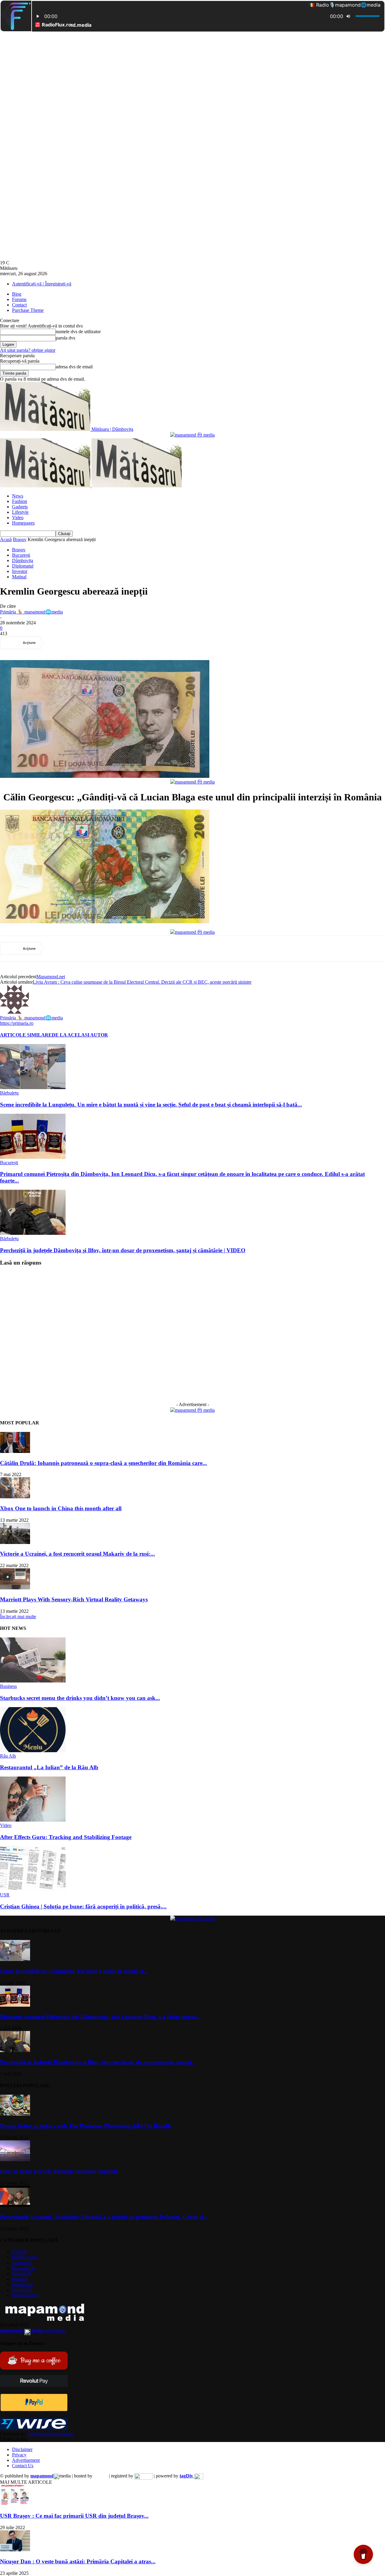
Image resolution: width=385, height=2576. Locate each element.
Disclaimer (22, 2449)
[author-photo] (14, 1012)
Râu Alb (8, 1756)
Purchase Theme (28, 310)
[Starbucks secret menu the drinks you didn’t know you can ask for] (33, 1681)
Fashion (20, 501)
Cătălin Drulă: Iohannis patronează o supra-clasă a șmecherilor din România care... (103, 1463)
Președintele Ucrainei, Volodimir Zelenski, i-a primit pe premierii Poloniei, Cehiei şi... (104, 2217)
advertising (33, 2330)
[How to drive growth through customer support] (15, 2160)
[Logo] (46, 486)
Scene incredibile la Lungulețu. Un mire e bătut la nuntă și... (74, 1971)
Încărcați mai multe (18, 1617)
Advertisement (26, 2460)
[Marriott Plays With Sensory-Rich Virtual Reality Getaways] (15, 1588)
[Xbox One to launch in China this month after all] (15, 1497)
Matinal (19, 577)
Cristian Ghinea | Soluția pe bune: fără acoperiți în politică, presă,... (83, 1906)
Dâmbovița (23, 560)
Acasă (6, 539)
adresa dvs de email (74, 367)
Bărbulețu (9, 1093)
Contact (19, 305)
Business (8, 1686)
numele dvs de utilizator (78, 332)
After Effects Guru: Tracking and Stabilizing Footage (66, 1837)
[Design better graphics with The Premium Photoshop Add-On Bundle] (15, 2114)
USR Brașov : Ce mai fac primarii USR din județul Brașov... (74, 2516)
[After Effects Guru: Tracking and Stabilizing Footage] (33, 1820)
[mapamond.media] (34, 2410)
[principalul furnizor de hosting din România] (101, 2476)
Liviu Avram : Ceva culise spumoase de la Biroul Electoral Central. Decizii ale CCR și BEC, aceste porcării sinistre (142, 982)
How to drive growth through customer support (59, 2171)
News (18, 496)
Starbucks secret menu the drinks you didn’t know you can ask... (80, 1698)
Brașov (20, 539)
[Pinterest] (101, 643)
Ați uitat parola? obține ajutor (28, 350)
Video (18, 518)
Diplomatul (23, 566)
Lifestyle (20, 512)
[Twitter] (79, 643)
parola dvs (65, 338)
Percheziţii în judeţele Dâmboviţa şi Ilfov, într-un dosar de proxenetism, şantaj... (98, 2062)
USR (5, 1895)
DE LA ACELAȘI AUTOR (80, 1035)
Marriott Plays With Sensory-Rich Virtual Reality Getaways (74, 1599)
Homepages (23, 523)
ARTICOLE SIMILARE (26, 1035)
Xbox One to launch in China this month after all (61, 1508)
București (21, 555)
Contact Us (23, 2466)
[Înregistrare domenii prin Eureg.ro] (143, 2476)
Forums (19, 299)
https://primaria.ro (17, 1023)
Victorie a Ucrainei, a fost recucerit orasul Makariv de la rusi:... (77, 1554)
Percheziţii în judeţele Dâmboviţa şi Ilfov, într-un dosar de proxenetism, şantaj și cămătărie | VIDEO (123, 1250)
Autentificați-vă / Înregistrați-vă (42, 284)
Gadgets (20, 507)
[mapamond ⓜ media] (192, 435)
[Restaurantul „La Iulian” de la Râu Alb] (33, 1751)
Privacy (19, 2455)
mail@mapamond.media (51, 2434)
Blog (17, 294)
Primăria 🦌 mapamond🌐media (31, 612)
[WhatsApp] (122, 643)
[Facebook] (57, 643)
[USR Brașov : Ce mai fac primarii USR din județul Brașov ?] (15, 2504)
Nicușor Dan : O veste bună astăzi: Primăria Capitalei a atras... (78, 2561)
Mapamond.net (51, 977)
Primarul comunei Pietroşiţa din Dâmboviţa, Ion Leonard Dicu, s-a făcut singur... (100, 2017)
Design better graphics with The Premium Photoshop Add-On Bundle (86, 2126)
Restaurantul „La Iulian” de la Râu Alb (49, 1767)
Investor (20, 571)
